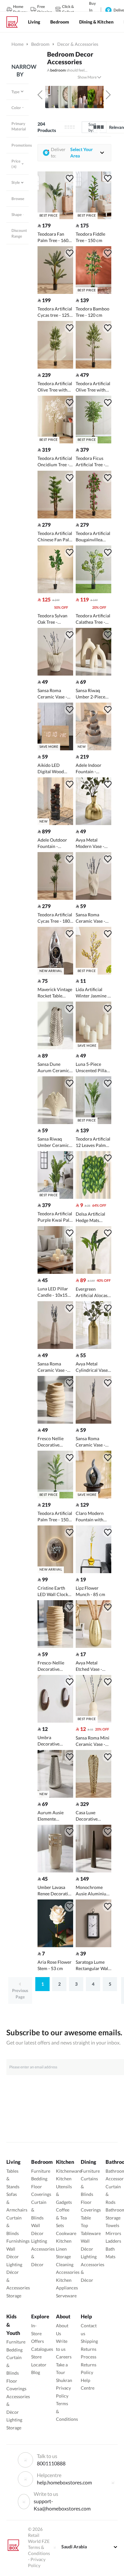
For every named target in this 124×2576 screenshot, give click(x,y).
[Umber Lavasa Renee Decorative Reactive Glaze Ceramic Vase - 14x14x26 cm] (55, 1871)
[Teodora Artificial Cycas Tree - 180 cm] (55, 898)
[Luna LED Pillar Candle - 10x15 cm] (55, 1272)
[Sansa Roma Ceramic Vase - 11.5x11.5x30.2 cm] (93, 1422)
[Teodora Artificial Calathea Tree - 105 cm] (93, 591)
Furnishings (18, 2241)
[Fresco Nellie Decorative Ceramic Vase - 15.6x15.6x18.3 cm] (55, 1422)
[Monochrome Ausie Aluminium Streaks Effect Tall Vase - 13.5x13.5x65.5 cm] (93, 1871)
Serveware (66, 2296)
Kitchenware (69, 2171)
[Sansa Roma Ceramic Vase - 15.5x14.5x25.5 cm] (93, 898)
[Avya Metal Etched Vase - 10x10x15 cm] (93, 1646)
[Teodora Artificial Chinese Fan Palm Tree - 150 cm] (55, 517)
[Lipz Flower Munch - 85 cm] (93, 1571)
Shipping (89, 2341)
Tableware (91, 2233)
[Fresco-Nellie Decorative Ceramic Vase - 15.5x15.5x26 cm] (55, 1646)
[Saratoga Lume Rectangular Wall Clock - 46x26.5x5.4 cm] (93, 1945)
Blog (36, 2372)
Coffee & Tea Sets (63, 2218)
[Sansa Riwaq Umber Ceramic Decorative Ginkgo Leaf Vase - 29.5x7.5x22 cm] (55, 1122)
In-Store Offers (38, 2333)
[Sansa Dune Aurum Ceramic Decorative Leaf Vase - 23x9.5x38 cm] (55, 1048)
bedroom (58, 70)
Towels (112, 2225)
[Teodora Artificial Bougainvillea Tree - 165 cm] (93, 517)
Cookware (66, 2233)
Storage (14, 2296)
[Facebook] (113, 2482)
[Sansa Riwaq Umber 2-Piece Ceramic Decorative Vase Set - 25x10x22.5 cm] (93, 674)
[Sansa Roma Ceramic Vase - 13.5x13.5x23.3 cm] (55, 1347)
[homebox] (15, 22)
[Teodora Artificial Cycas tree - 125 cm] (55, 292)
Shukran (64, 2380)
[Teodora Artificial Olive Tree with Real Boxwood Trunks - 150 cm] (55, 367)
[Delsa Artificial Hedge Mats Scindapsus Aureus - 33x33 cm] (93, 1197)
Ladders (113, 2241)
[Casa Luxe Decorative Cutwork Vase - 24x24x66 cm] (93, 1796)
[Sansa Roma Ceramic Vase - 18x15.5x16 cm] (55, 674)
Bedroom (40, 44)
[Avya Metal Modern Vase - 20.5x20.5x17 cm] (93, 823)
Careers (64, 2357)
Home (17, 44)
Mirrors (113, 2233)
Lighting (14, 2264)
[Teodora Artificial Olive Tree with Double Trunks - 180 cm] (93, 367)
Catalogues (42, 2349)
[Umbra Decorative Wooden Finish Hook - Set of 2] (55, 1721)
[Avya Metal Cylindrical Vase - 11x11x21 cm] (93, 1347)
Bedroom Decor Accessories (70, 58)
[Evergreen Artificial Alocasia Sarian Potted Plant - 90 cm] (93, 1272)
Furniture (41, 2171)
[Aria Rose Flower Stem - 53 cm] (55, 1945)
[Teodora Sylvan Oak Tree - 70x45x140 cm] (55, 591)
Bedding (39, 2179)
